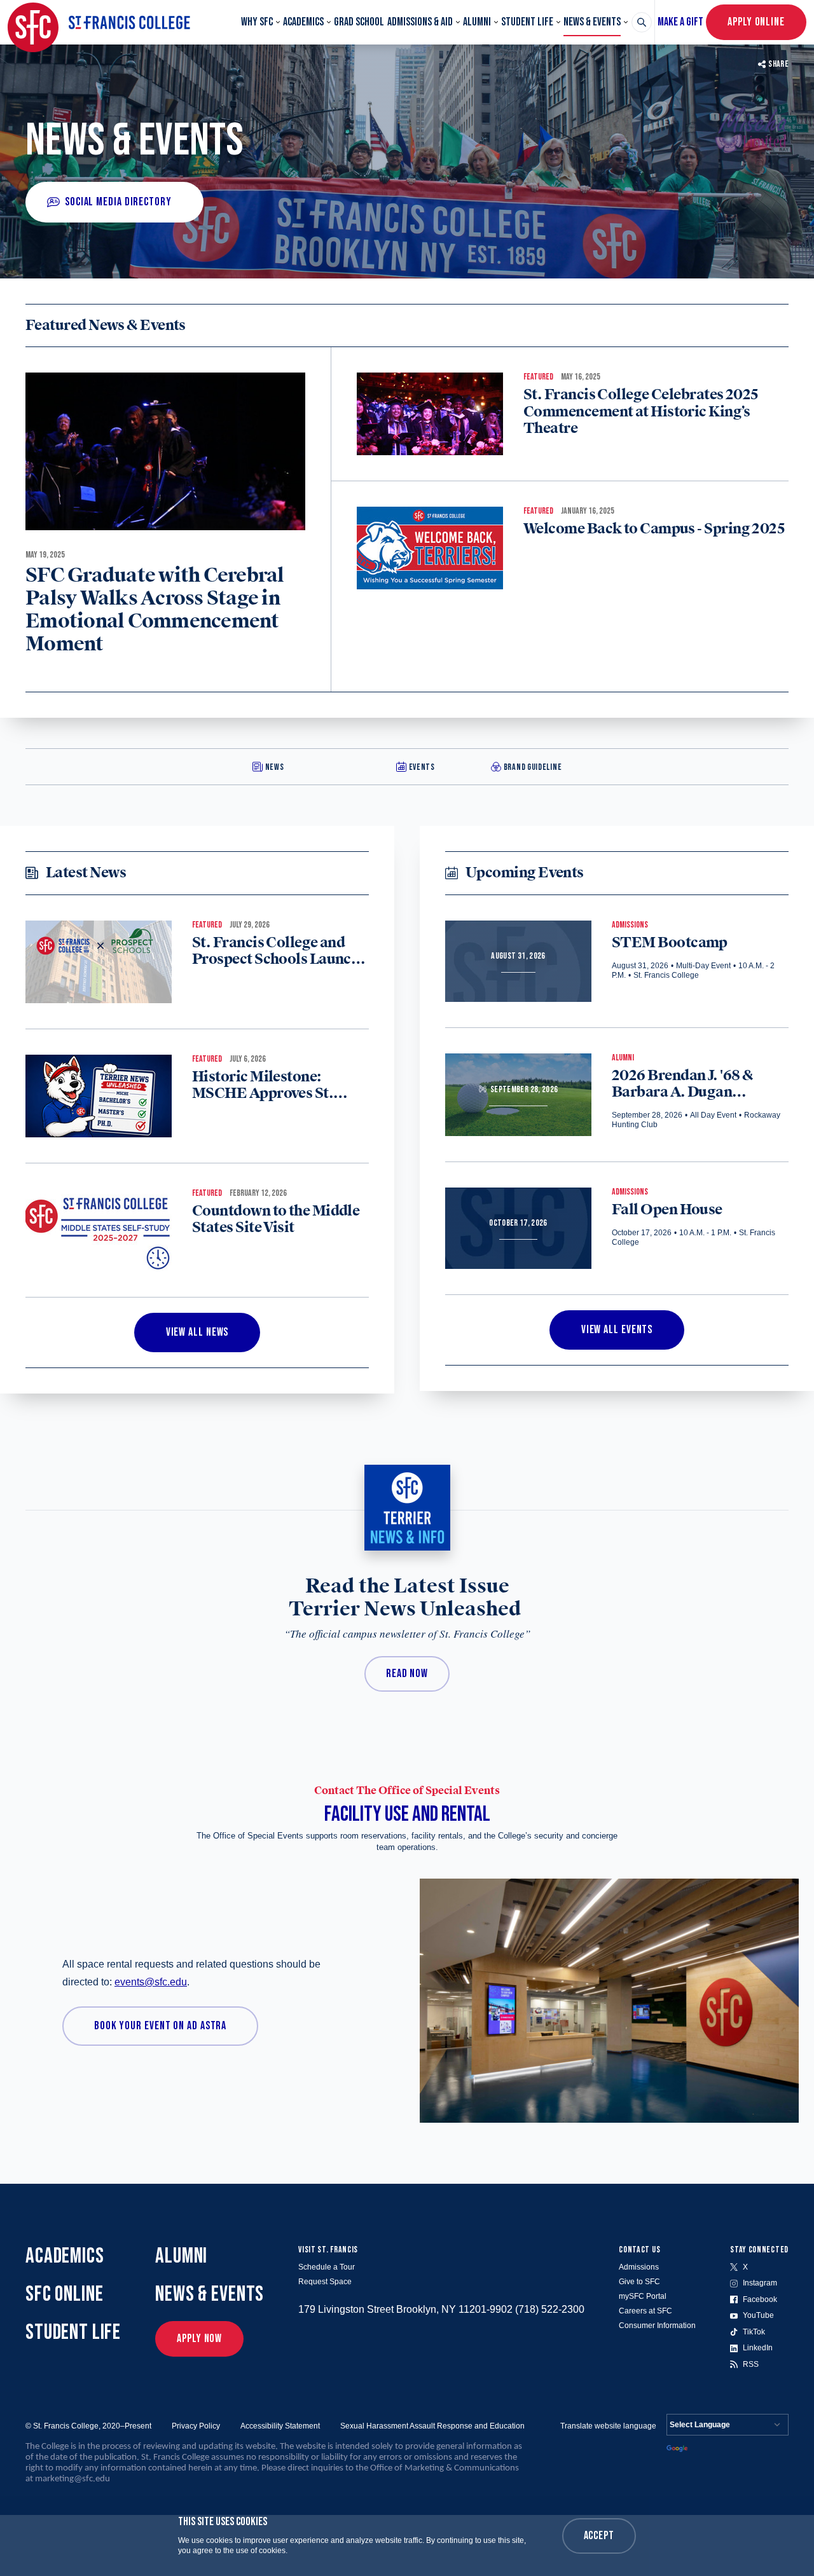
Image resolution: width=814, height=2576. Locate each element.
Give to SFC (639, 2282)
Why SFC (257, 22)
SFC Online (65, 2294)
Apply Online (756, 22)
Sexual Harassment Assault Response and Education (432, 2426)
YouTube (758, 2315)
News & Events (592, 22)
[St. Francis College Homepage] (99, 22)
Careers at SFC (645, 2311)
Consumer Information (657, 2326)
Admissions (639, 2267)
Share (778, 64)
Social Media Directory (118, 202)
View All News (197, 1332)
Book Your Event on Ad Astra (160, 2026)
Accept (599, 2536)
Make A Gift (680, 22)
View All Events (617, 1330)
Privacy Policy (196, 2426)
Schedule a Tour (327, 2267)
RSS (751, 2364)
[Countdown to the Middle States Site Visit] (99, 1230)
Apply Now (199, 2339)
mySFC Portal (643, 2296)
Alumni (477, 22)
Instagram (760, 2283)
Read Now (407, 1674)
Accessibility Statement (280, 2426)
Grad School (359, 22)
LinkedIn (758, 2348)
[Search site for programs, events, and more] (642, 22)
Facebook (760, 2299)
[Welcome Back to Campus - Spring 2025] (430, 548)
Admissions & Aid (420, 22)
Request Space (325, 2282)
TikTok (754, 2332)
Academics (303, 22)
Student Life (527, 22)
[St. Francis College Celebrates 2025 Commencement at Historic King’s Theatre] (430, 414)
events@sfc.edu (151, 1982)
